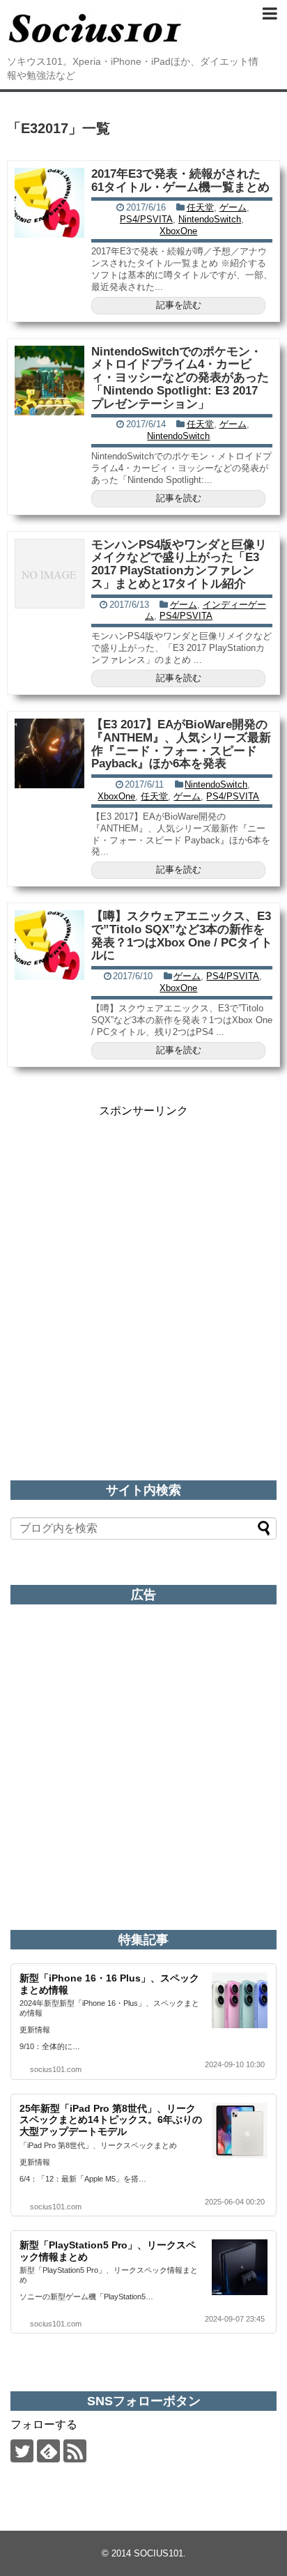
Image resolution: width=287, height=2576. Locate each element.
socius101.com (56, 2069)
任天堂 (200, 207)
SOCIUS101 (158, 2553)
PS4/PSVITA (146, 219)
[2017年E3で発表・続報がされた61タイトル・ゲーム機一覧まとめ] (49, 203)
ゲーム (233, 207)
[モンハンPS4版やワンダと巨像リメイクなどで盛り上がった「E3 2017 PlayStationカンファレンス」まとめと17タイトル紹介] (49, 574)
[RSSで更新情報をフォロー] (75, 2451)
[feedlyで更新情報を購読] (48, 2451)
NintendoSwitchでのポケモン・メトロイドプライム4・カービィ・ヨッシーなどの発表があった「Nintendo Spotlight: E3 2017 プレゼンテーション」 (180, 378)
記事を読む (179, 305)
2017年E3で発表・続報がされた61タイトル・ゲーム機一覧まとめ (180, 181)
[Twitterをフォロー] (22, 2451)
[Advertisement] (143, 1262)
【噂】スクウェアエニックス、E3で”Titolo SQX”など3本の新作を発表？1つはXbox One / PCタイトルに (182, 936)
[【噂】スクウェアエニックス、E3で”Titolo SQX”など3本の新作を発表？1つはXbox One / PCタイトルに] (49, 945)
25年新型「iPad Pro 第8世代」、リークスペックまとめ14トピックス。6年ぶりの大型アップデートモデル (111, 2120)
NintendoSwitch (210, 219)
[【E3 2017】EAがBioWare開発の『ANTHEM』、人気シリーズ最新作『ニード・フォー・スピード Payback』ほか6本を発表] (49, 753)
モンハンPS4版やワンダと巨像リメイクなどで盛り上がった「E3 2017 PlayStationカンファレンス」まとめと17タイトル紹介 (179, 564)
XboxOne (178, 231)
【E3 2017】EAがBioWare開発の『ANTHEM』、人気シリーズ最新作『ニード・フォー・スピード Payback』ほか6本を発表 (181, 744)
